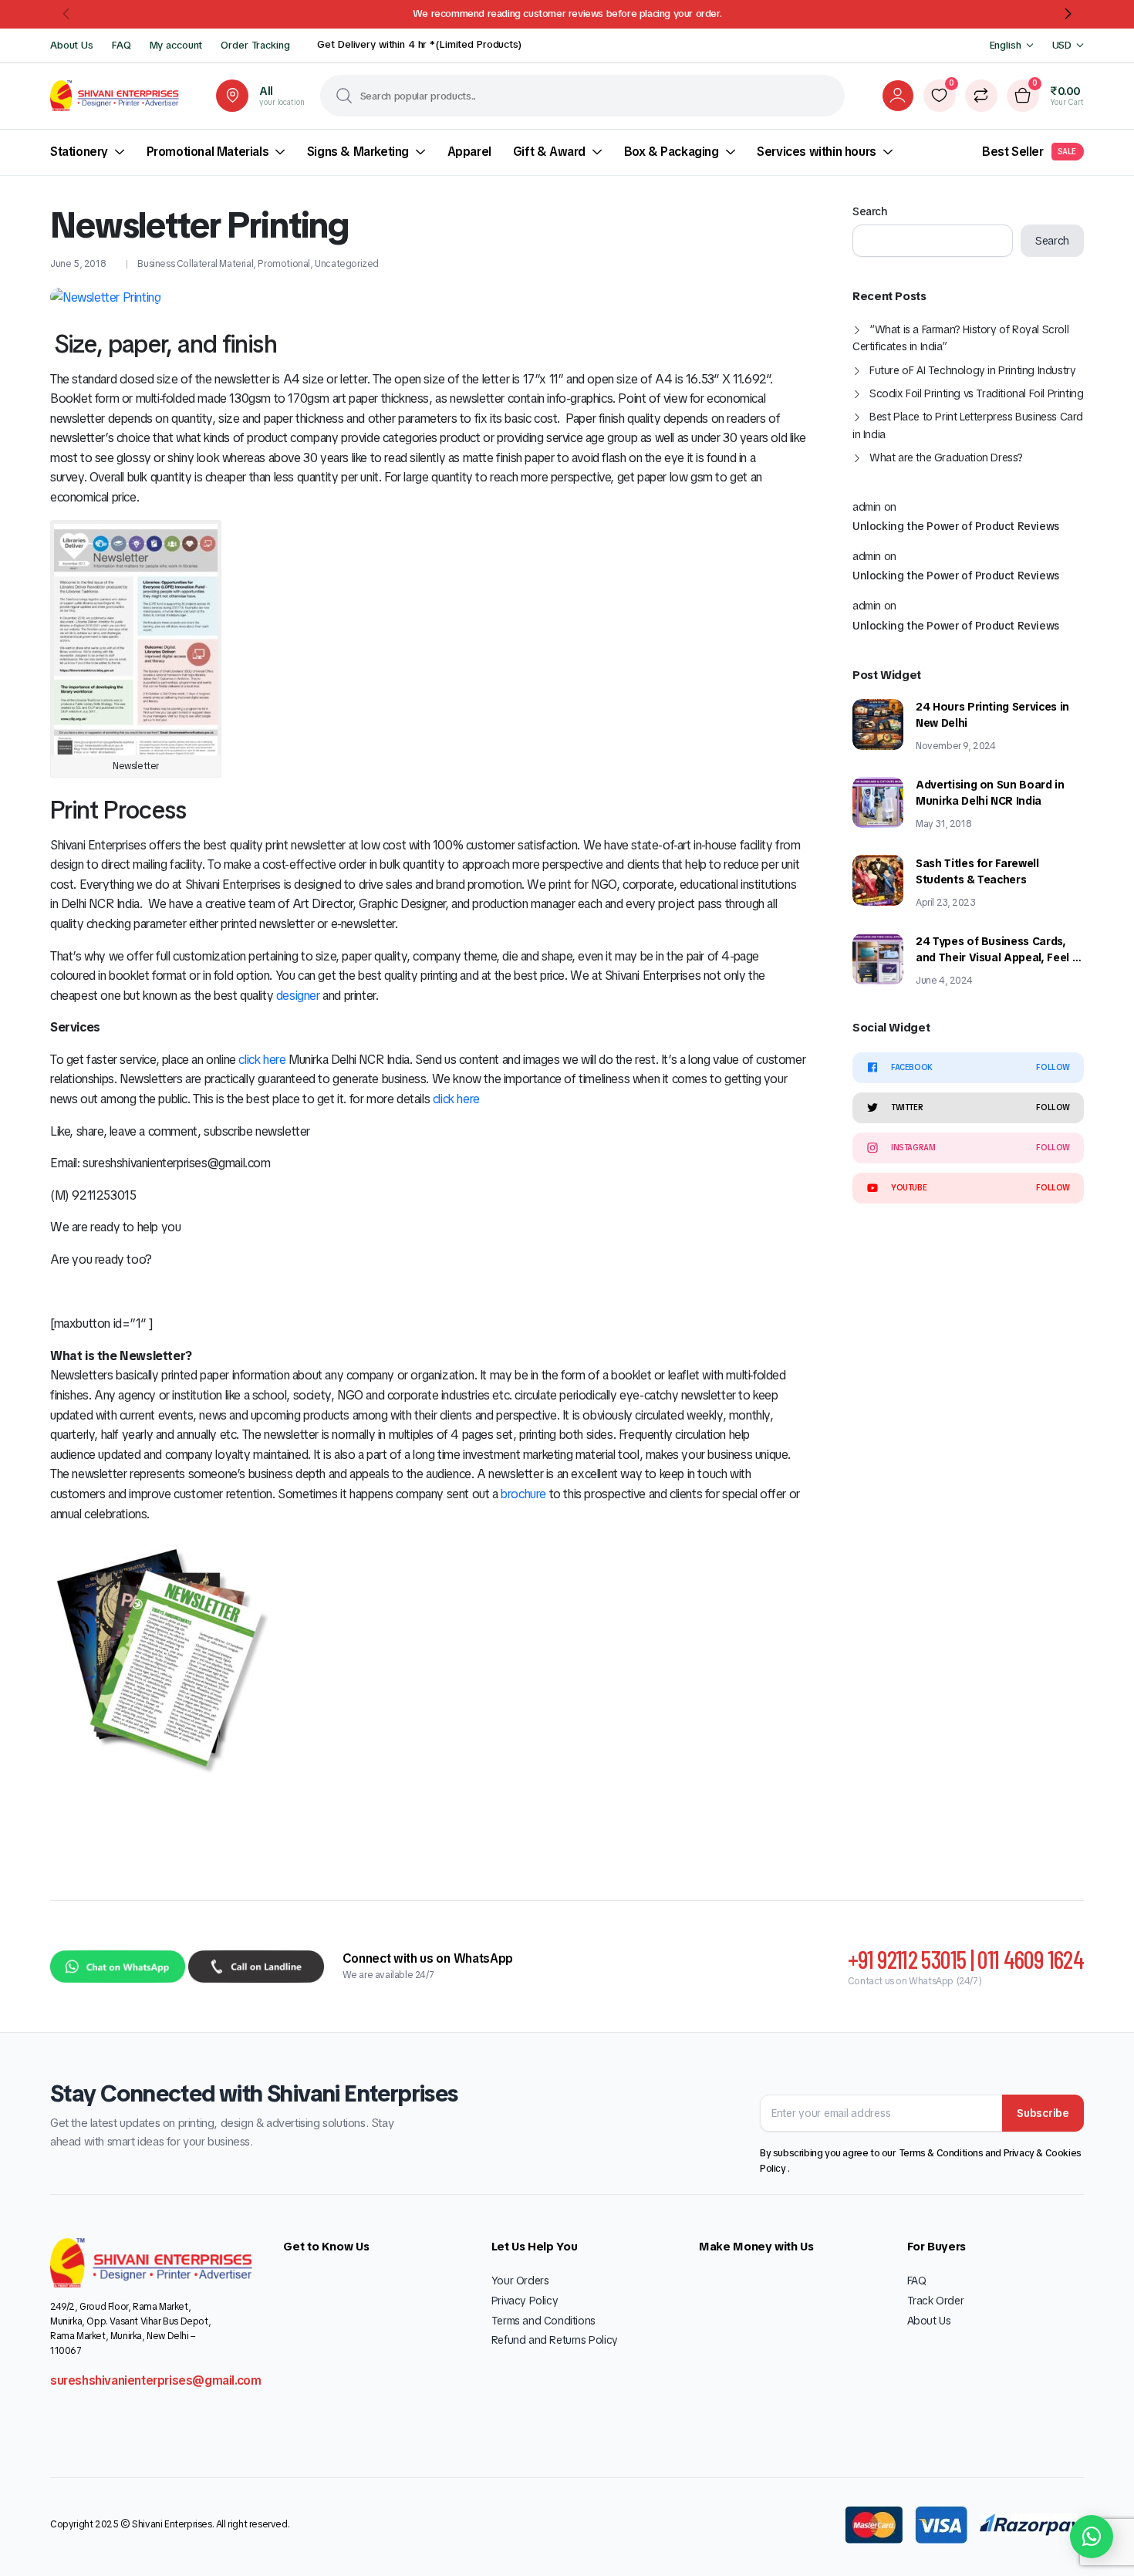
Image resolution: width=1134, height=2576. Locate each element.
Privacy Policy (525, 2301)
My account (176, 45)
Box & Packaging (672, 152)
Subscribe (1043, 2113)
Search (870, 211)
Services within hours (817, 152)
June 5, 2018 (78, 264)
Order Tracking (255, 45)
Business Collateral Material (195, 264)
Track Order (936, 2301)
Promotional (284, 264)
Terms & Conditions (942, 2153)
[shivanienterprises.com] (115, 96)
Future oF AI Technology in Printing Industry (972, 370)
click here (262, 1060)
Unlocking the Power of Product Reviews (956, 526)
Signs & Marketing (358, 152)
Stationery (79, 152)
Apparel (469, 152)
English (1006, 45)
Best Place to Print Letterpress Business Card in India (968, 425)
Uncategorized (347, 264)
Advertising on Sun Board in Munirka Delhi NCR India (990, 793)
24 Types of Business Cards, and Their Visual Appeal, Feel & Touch (998, 950)
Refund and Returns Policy (555, 2340)
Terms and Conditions (543, 2321)
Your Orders (520, 2281)
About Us (72, 45)
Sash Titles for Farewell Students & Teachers (977, 871)
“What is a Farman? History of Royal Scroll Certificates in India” (960, 338)
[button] (67, 14)
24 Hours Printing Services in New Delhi (992, 715)
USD (1062, 45)
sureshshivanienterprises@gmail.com (155, 2380)
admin (867, 506)
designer (298, 996)
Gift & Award (549, 152)
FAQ (121, 45)
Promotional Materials (208, 152)
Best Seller (1029, 152)
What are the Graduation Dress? (946, 457)
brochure (523, 1494)
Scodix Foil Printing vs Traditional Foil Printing (976, 393)
